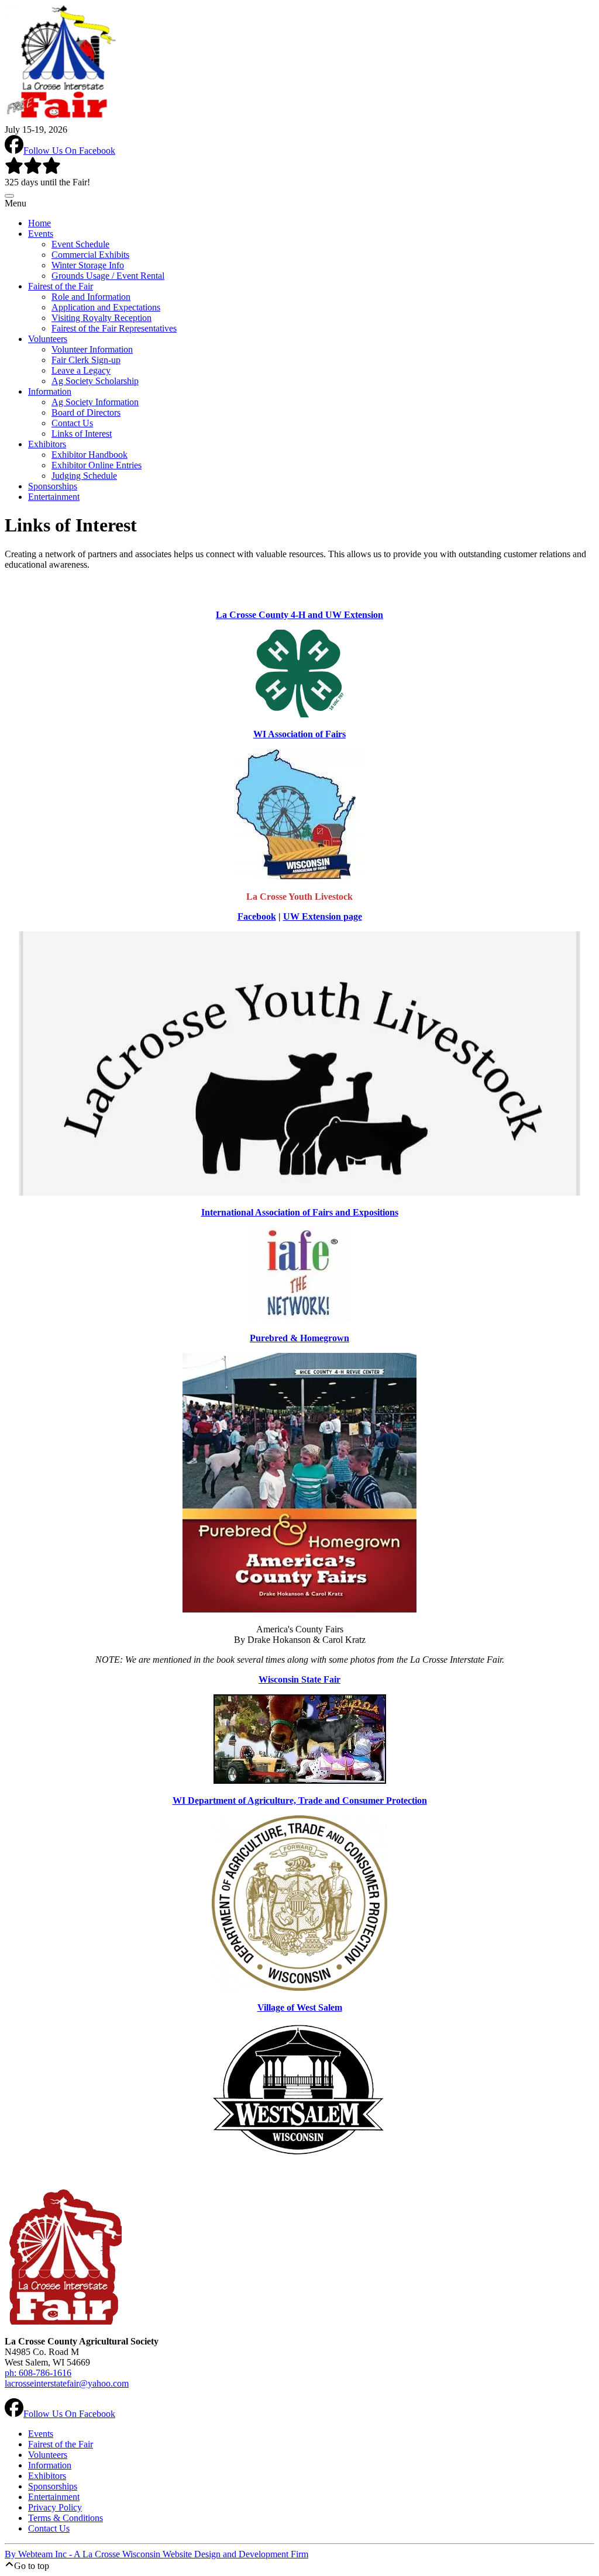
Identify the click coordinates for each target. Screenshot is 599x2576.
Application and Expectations (106, 307)
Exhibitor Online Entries (97, 465)
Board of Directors (86, 412)
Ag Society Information (95, 402)
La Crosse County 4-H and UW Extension (299, 615)
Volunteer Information (92, 349)
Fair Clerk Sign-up (86, 360)
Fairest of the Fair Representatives (114, 328)
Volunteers (48, 339)
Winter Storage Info (88, 265)
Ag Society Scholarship (95, 381)
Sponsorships (53, 486)
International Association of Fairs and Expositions (300, 1212)
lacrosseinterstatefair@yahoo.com (67, 2383)
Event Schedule (80, 244)
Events (41, 234)
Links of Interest (82, 434)
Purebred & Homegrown (299, 1338)
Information (50, 391)
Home (39, 223)
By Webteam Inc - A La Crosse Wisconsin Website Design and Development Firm (156, 2554)
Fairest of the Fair (61, 286)
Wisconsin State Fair (299, 1679)
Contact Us (72, 423)
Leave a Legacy (81, 370)
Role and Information (91, 297)
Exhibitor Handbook (89, 455)
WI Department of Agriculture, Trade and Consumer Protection (300, 1800)
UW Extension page (323, 916)
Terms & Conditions (66, 2518)
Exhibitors (47, 444)
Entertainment (54, 497)
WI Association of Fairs (299, 734)
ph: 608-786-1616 (38, 2373)
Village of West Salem (300, 2007)
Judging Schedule (84, 476)
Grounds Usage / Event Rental (108, 276)
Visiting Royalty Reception (101, 318)
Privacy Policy (55, 2507)
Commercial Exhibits (90, 255)
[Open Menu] (9, 196)
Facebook (257, 916)
